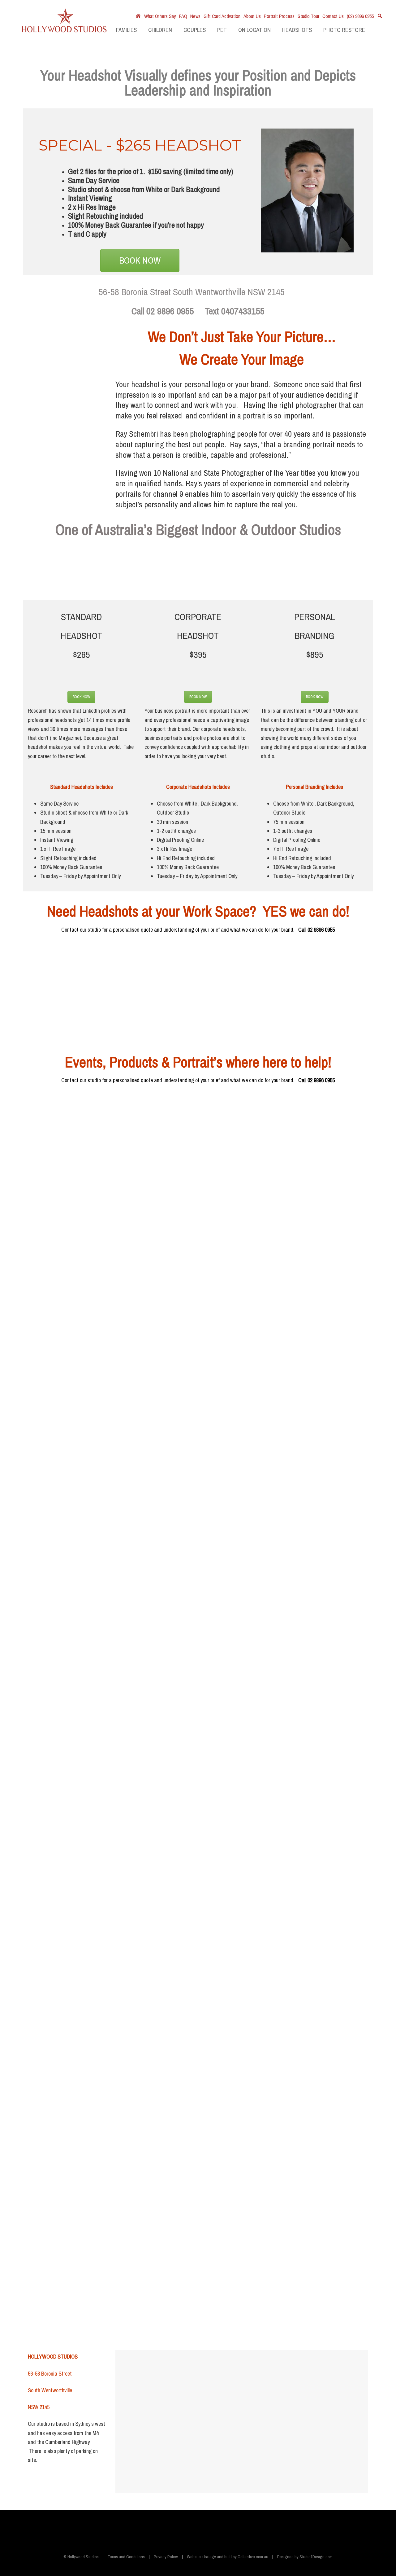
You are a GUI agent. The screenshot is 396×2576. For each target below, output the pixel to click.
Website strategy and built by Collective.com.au (228, 2557)
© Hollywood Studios (81, 2557)
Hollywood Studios (64, 26)
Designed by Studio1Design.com (305, 2557)
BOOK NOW (140, 260)
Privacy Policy (166, 2557)
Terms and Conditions (126, 2557)
